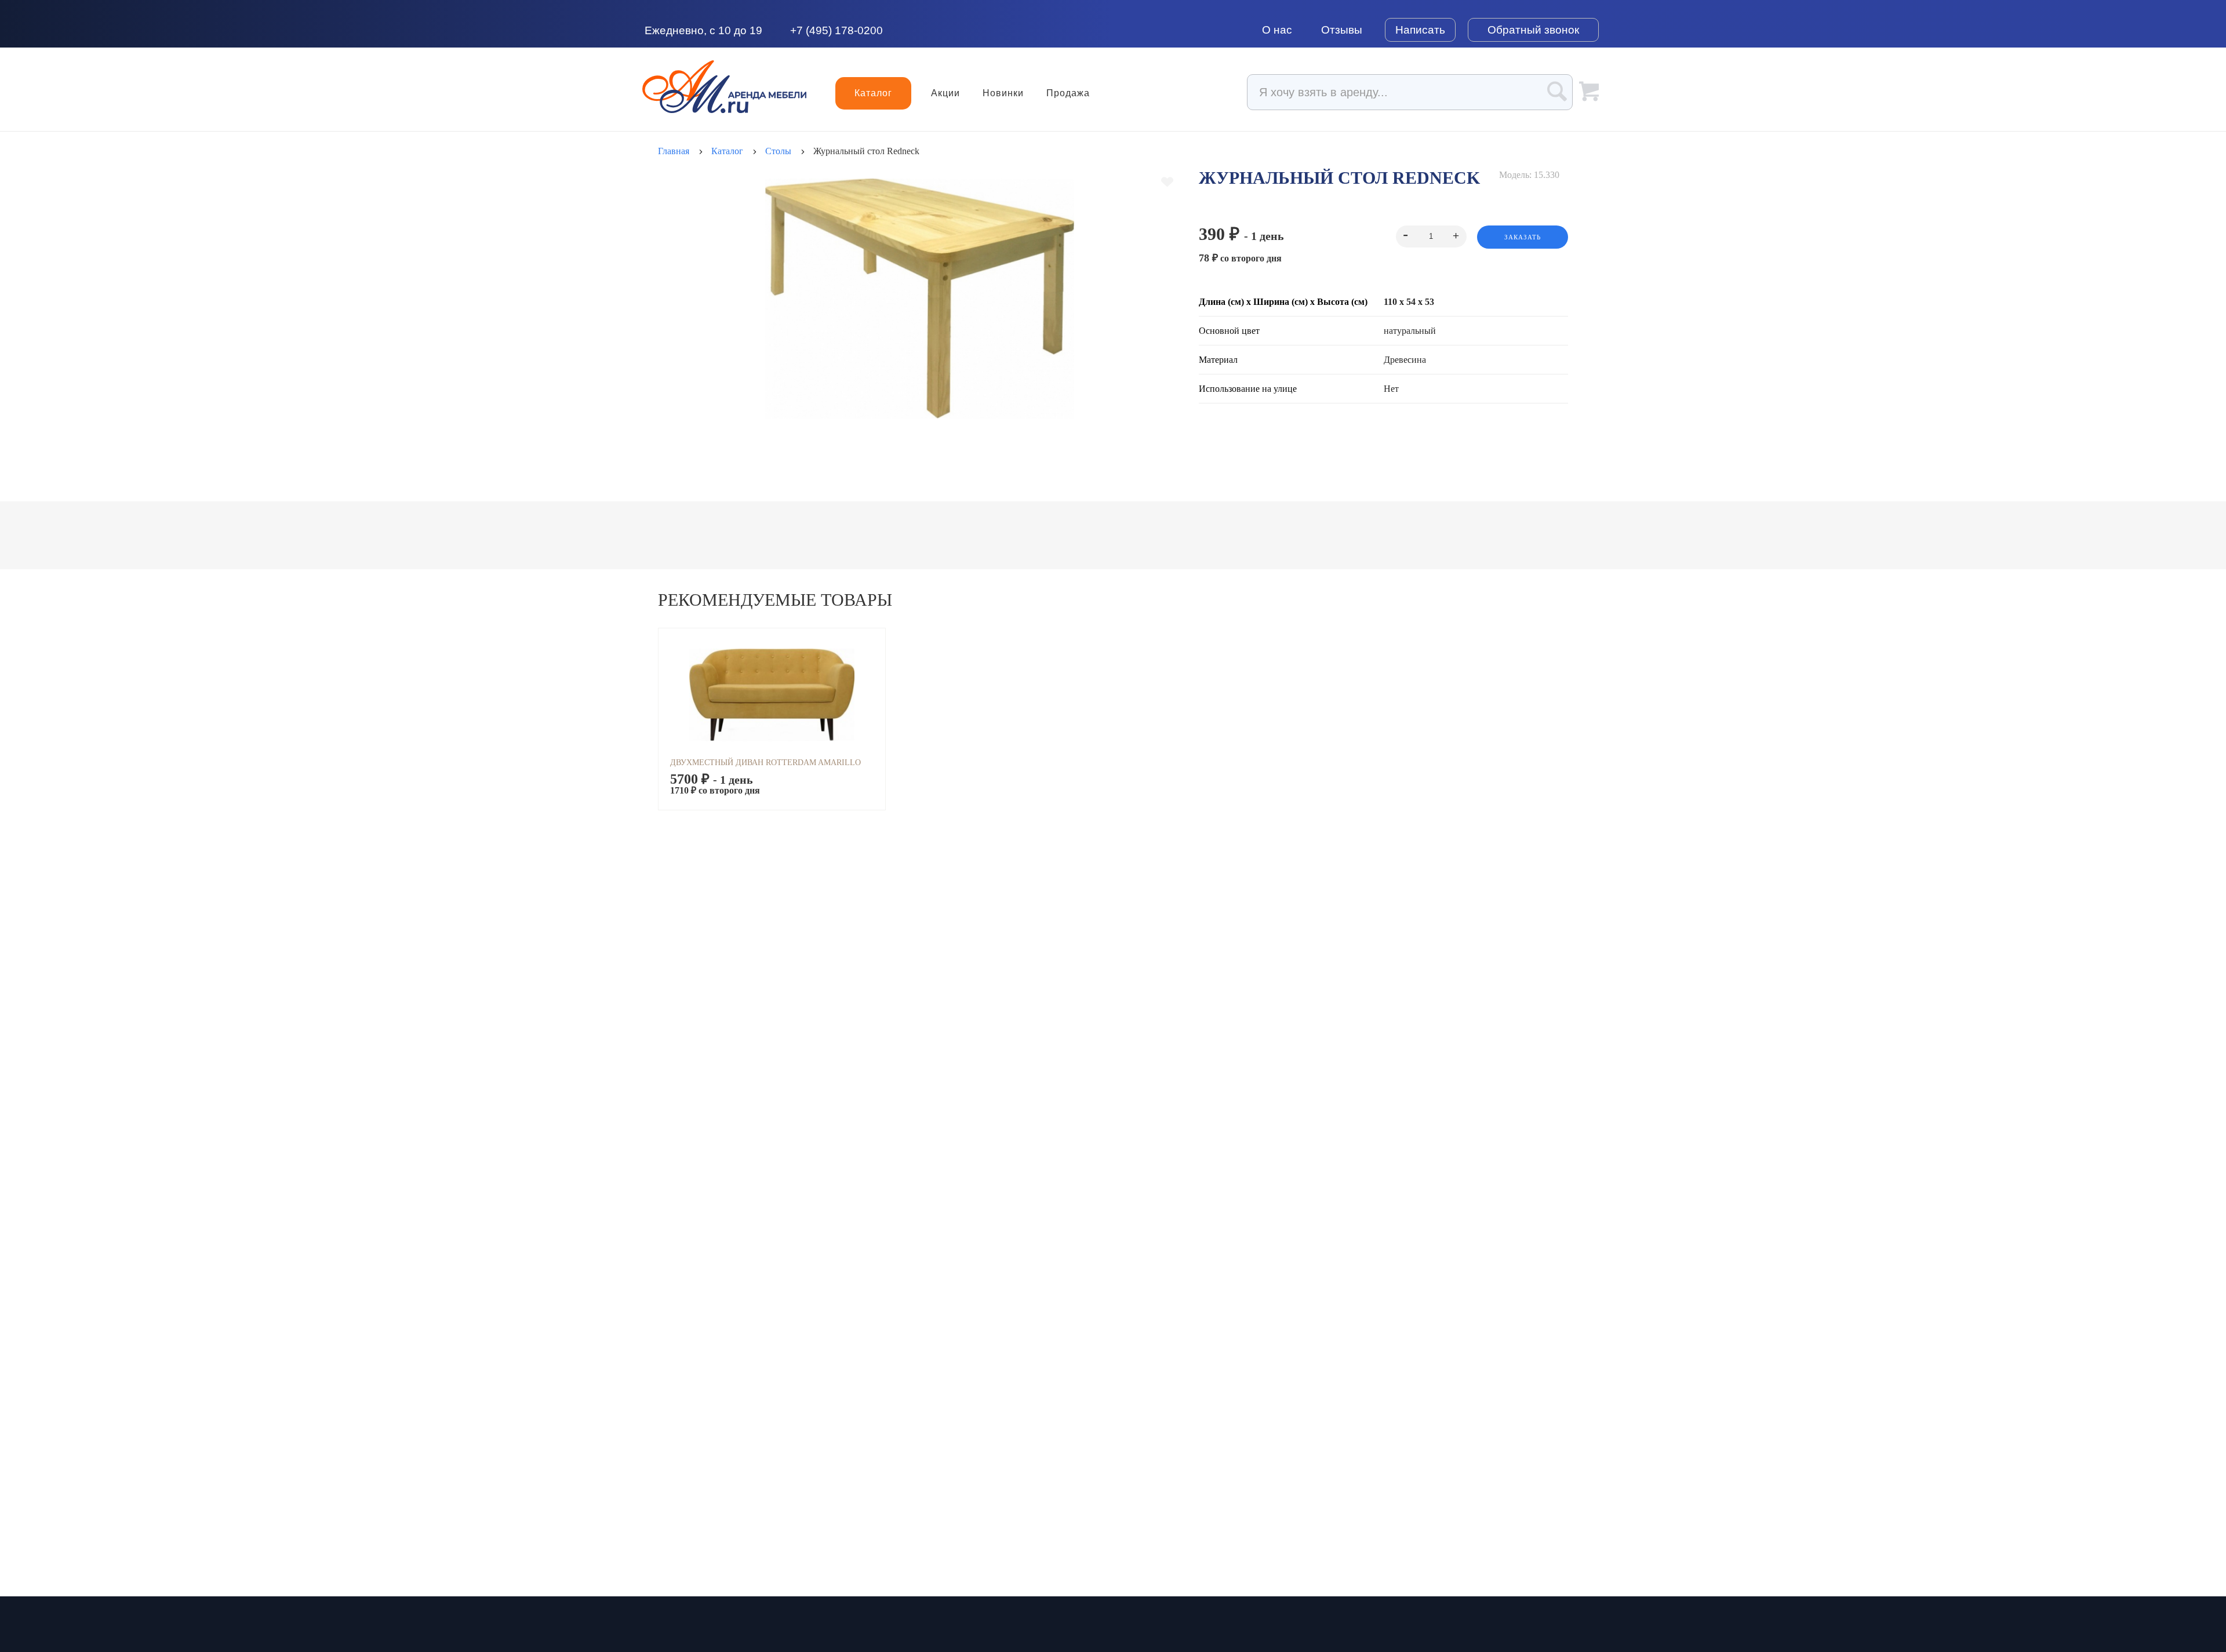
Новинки (1003, 93)
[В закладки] (1167, 182)
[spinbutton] (1431, 236)
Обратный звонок (1533, 30)
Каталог (873, 93)
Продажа (1068, 93)
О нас (1277, 30)
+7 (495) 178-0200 (836, 30)
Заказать (1523, 237)
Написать (1420, 30)
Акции (945, 93)
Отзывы (1342, 30)
